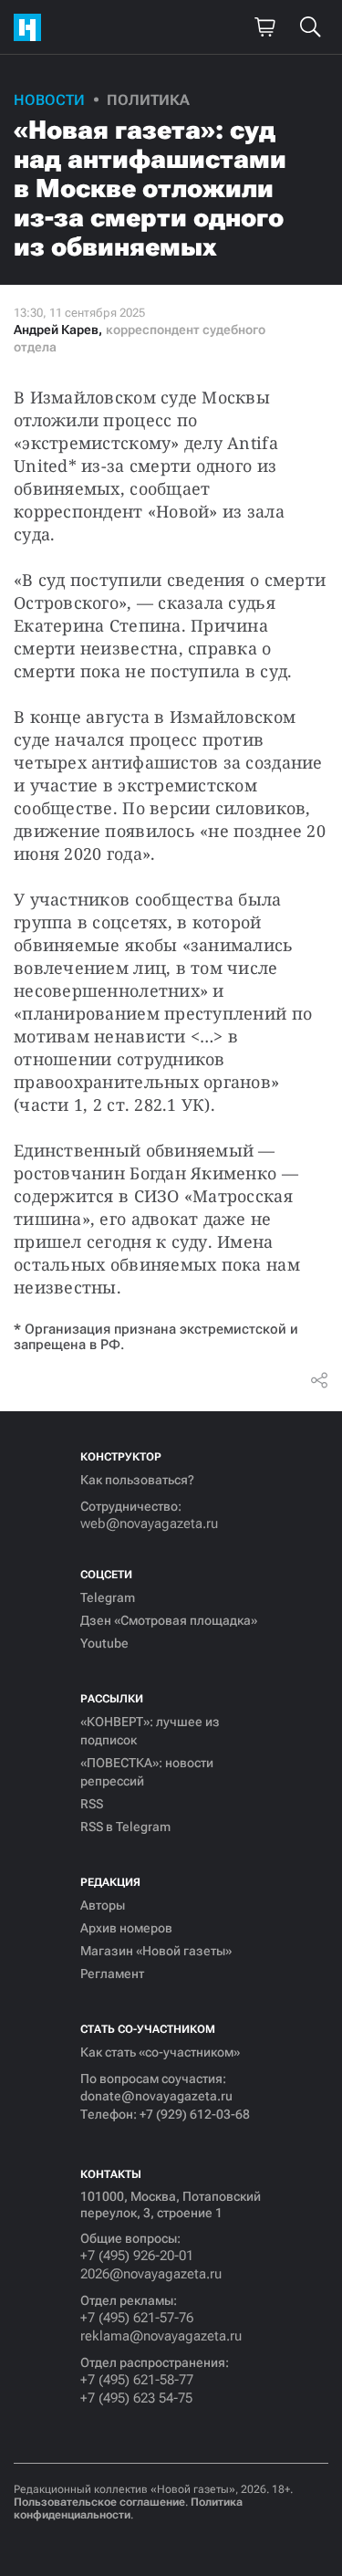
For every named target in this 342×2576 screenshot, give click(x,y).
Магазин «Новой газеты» (156, 1951)
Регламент (112, 1974)
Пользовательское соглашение (99, 2502)
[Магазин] (264, 27)
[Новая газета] (32, 27)
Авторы (103, 1905)
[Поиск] (310, 27)
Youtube (104, 1643)
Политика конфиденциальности (128, 2508)
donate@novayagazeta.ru (156, 2096)
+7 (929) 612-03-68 (195, 2114)
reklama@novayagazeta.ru (161, 2336)
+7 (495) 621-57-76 (137, 2318)
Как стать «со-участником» (160, 2052)
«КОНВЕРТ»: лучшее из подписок (150, 1731)
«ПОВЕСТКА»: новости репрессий (147, 1772)
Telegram (108, 1597)
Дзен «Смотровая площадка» (169, 1620)
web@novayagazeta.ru (149, 1524)
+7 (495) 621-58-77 (137, 2380)
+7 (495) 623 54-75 (136, 2398)
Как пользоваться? (137, 1480)
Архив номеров (126, 1928)
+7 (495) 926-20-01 (137, 2256)
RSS (92, 1804)
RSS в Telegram (125, 1827)
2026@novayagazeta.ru (151, 2274)
